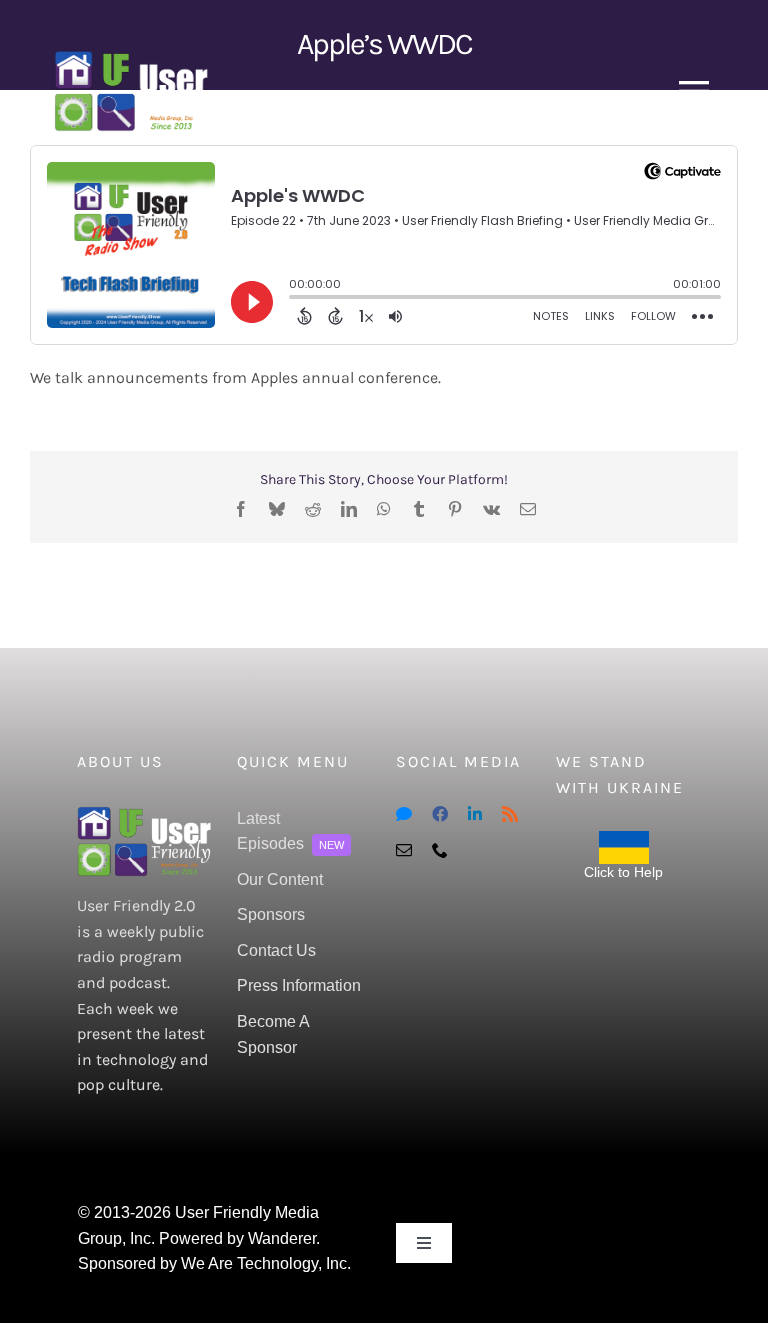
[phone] (440, 850)
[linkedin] (475, 814)
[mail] (404, 850)
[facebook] (440, 814)
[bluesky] (404, 814)
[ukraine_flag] (624, 838)
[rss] (510, 814)
